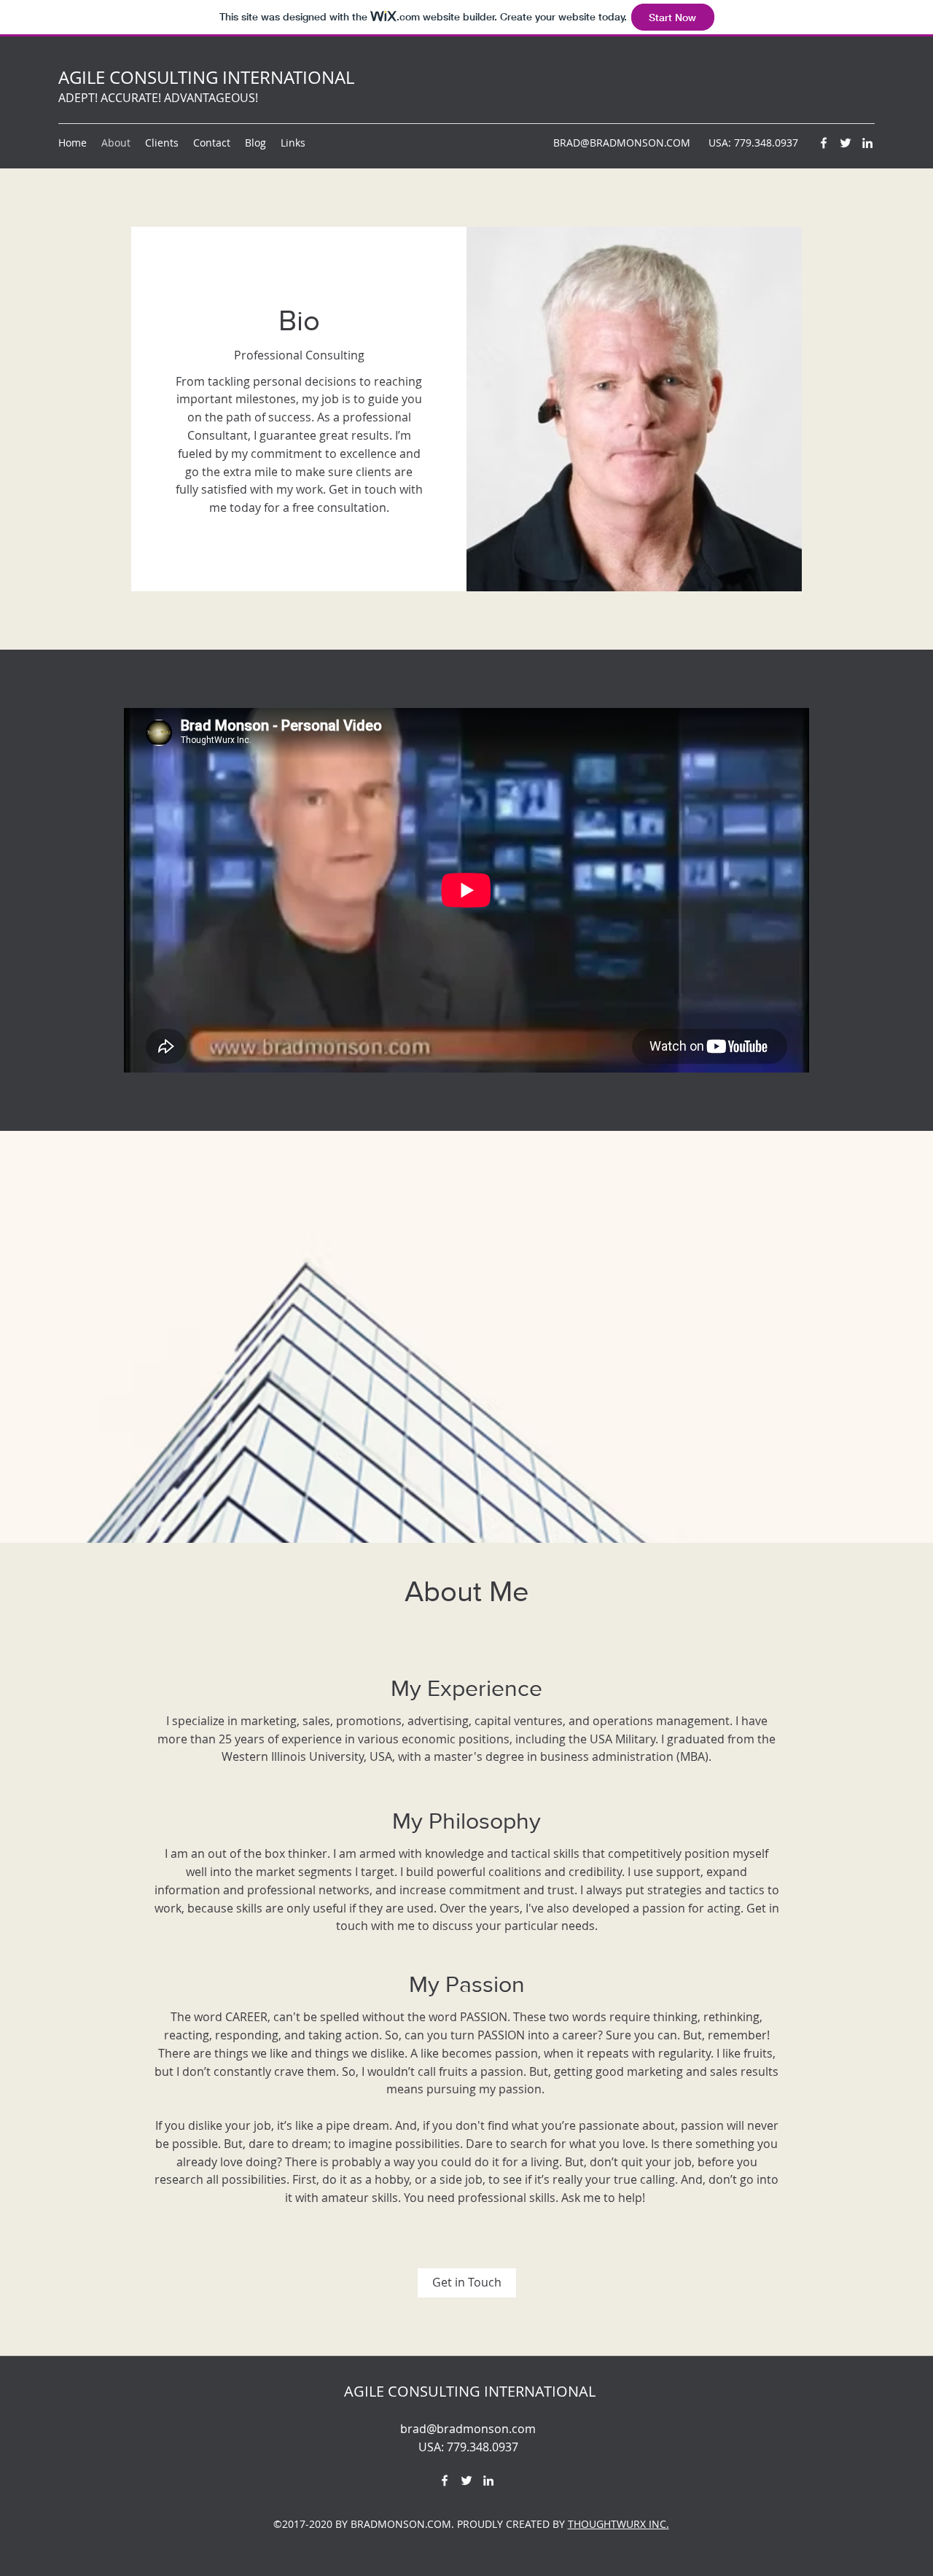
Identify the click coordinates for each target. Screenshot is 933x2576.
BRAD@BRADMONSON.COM (622, 143)
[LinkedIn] (867, 143)
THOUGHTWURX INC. (618, 2524)
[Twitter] (846, 143)
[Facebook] (824, 143)
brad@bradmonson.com (468, 2429)
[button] (467, 2283)
